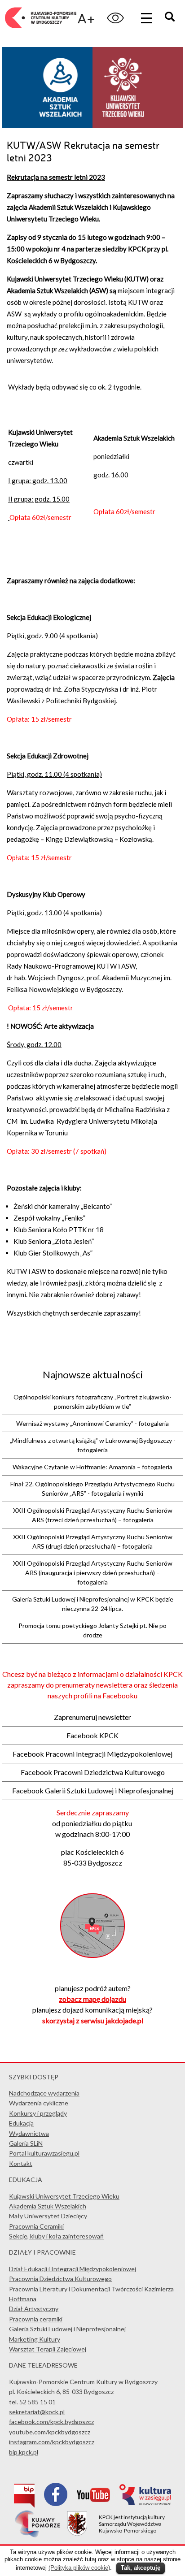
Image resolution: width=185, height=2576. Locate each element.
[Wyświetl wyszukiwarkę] (171, 18)
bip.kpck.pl (24, 2452)
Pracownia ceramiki (36, 2319)
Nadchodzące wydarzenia (44, 2093)
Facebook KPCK (92, 1735)
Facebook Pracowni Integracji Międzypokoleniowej (92, 1754)
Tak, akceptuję (141, 2568)
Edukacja (21, 2123)
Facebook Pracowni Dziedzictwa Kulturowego (93, 1772)
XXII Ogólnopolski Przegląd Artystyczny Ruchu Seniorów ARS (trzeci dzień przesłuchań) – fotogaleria (93, 1515)
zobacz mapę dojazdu (92, 1999)
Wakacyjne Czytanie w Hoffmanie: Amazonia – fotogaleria (92, 1467)
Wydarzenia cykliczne (39, 2103)
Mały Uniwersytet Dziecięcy (48, 2216)
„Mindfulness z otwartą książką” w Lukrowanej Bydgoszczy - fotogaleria (93, 1445)
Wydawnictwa (29, 2133)
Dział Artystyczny (34, 2309)
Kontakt (21, 2163)
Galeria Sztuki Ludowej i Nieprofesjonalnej (67, 2329)
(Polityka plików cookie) (79, 2568)
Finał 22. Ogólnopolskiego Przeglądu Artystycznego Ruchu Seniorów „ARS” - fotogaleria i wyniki (92, 1489)
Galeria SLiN (26, 2143)
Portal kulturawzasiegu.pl (44, 2153)
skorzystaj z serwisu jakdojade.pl (93, 2020)
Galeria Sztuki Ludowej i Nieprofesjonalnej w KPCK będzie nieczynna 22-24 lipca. (93, 1604)
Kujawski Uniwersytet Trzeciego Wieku (64, 2196)
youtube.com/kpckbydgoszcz (50, 2432)
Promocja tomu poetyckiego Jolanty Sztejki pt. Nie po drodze (92, 1630)
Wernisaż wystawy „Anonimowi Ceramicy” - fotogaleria (92, 1423)
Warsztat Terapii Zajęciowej (48, 2349)
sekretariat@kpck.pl (37, 2412)
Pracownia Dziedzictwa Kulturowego (60, 2279)
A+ (86, 18)
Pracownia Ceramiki (36, 2226)
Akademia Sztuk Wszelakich (48, 2206)
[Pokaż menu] (146, 18)
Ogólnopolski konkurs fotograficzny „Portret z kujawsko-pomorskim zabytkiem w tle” (92, 1402)
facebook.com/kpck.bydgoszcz (51, 2422)
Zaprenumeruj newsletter (92, 1717)
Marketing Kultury (35, 2339)
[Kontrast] (115, 18)
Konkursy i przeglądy (38, 2113)
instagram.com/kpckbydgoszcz (52, 2442)
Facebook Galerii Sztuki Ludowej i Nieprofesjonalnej (93, 1790)
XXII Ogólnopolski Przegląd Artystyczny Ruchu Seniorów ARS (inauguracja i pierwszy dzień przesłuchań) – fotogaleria (93, 1573)
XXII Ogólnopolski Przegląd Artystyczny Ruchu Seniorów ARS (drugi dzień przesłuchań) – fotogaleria (93, 1541)
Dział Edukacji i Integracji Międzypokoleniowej (73, 2269)
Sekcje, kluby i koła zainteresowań (56, 2236)
